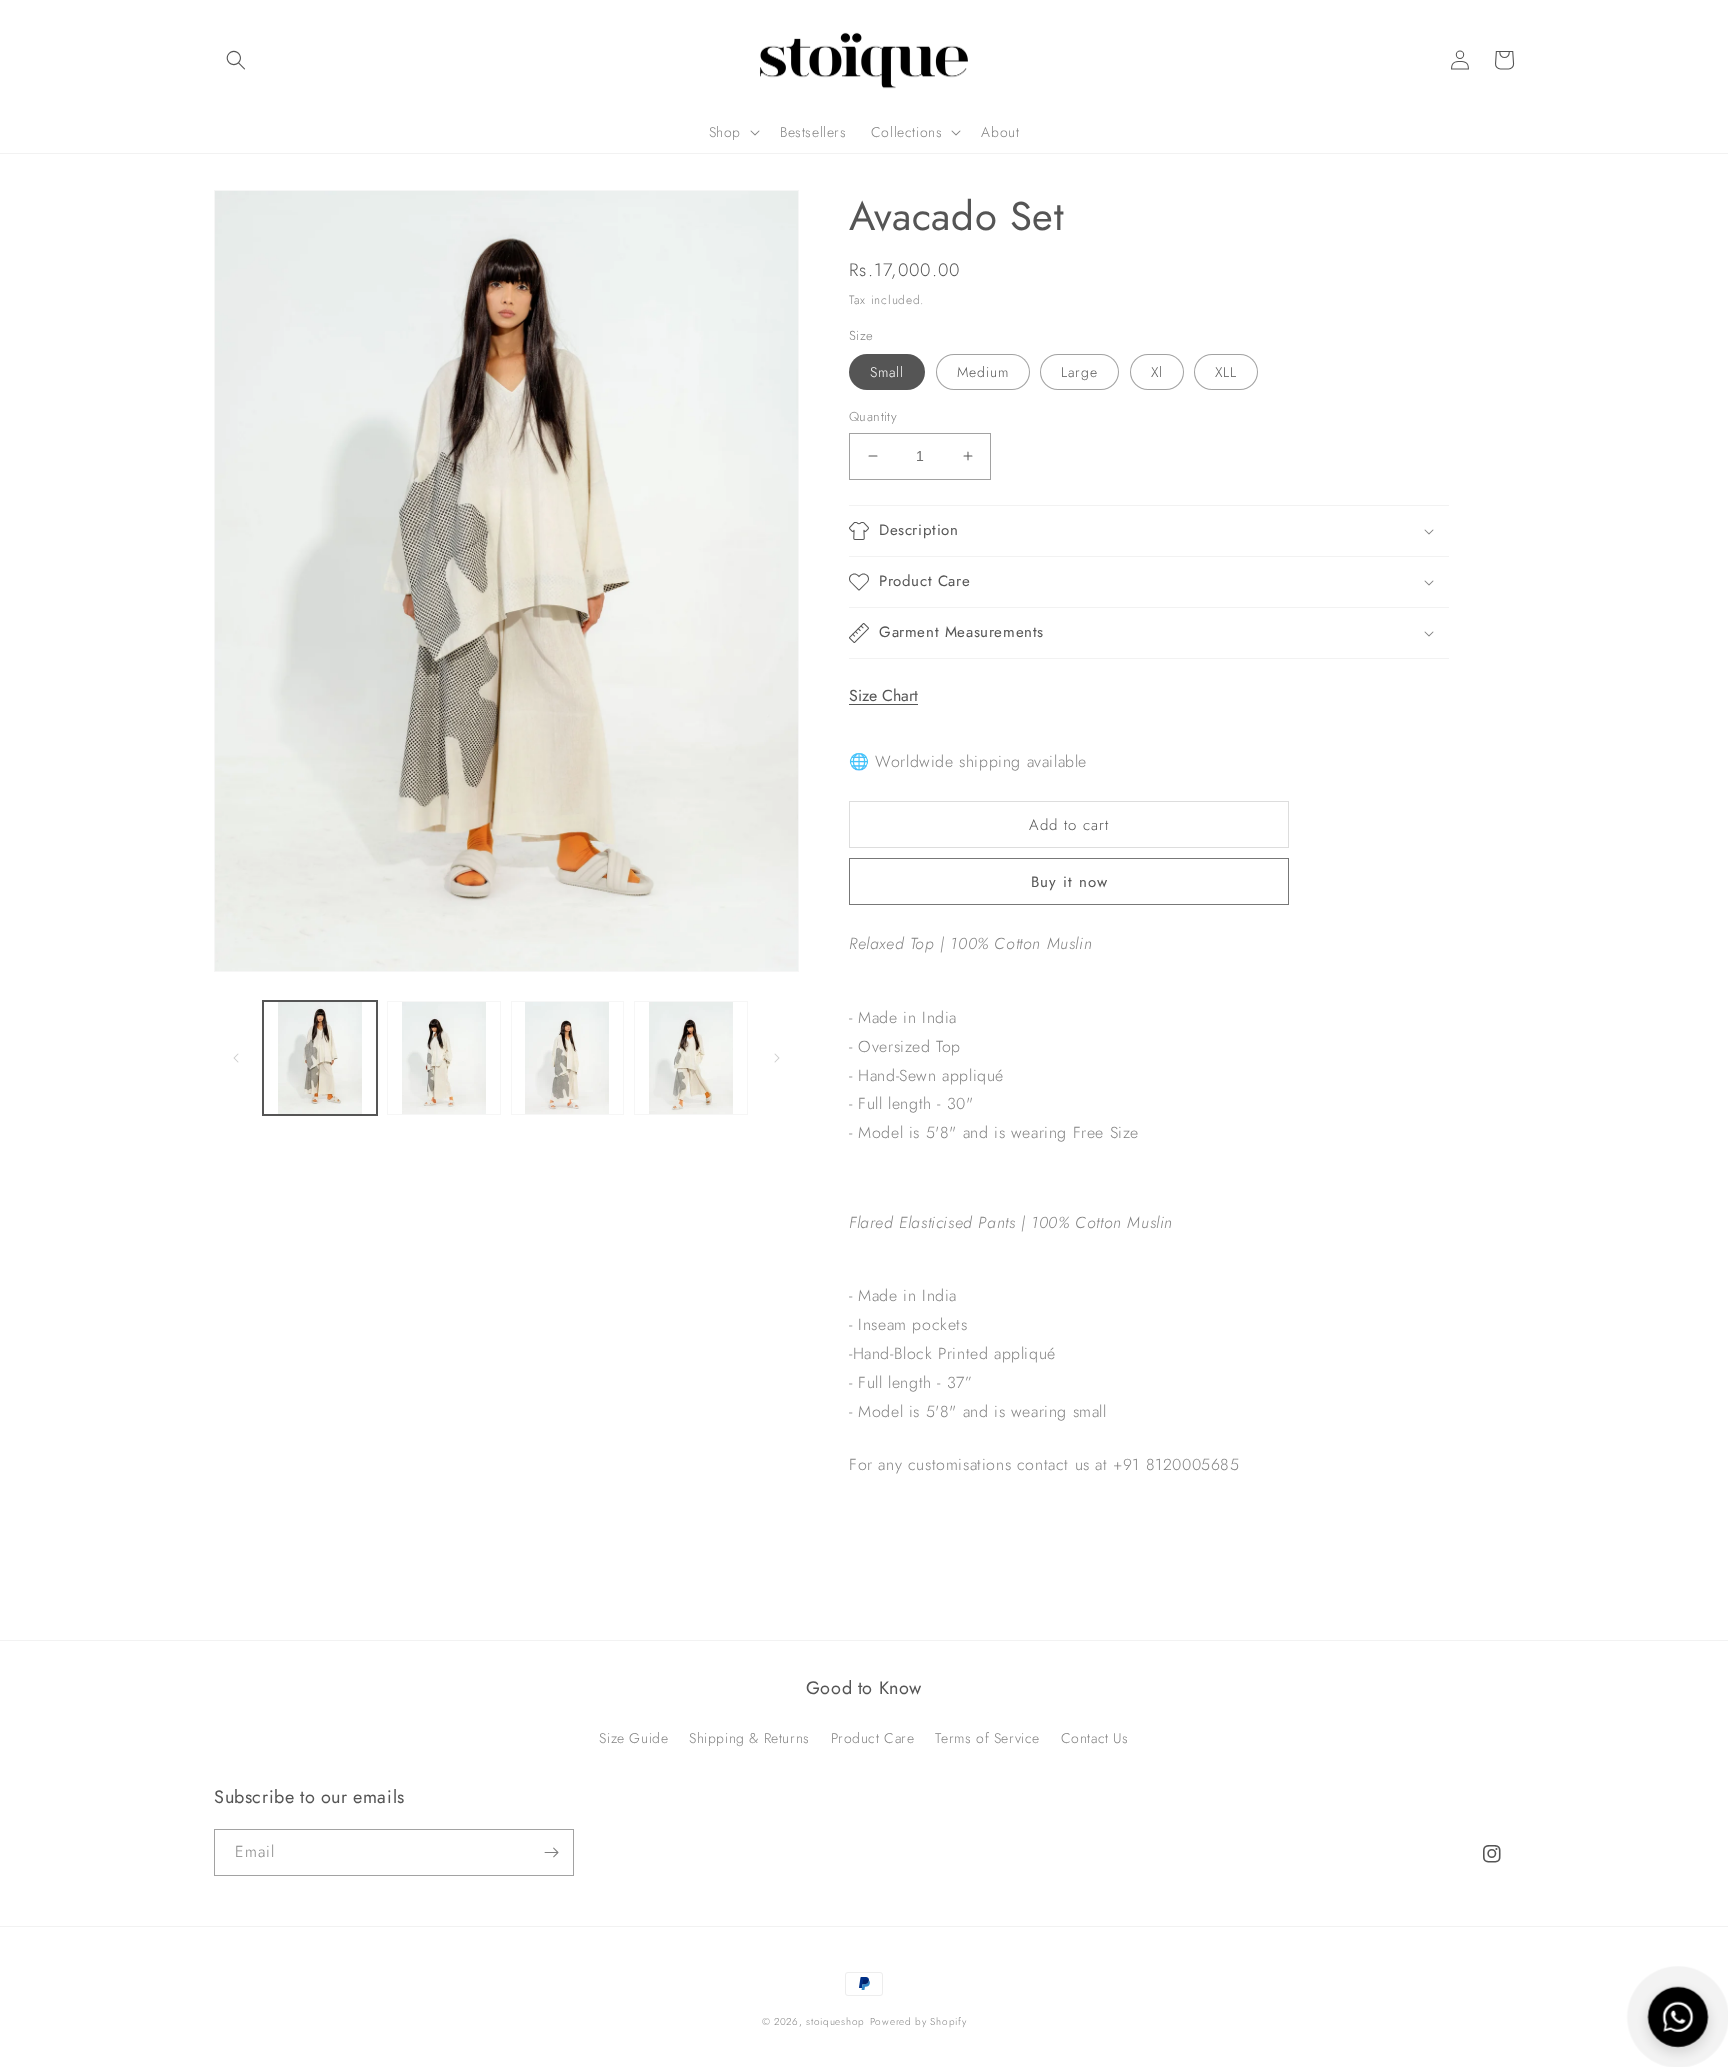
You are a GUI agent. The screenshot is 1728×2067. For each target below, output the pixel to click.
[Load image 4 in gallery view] (691, 1058)
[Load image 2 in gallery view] (444, 1058)
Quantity (873, 416)
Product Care (873, 1738)
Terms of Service (987, 1738)
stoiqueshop (835, 2021)
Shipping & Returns (749, 1738)
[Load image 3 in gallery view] (568, 1058)
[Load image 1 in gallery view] (320, 1058)
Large (1079, 372)
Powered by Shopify (918, 2021)
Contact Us (1095, 1738)
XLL (1226, 372)
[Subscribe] (551, 1852)
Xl (1157, 372)
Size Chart (883, 695)
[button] (236, 60)
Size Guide (633, 1738)
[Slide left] (236, 1058)
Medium (983, 372)
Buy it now (1069, 882)
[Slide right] (777, 1058)
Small (887, 372)
